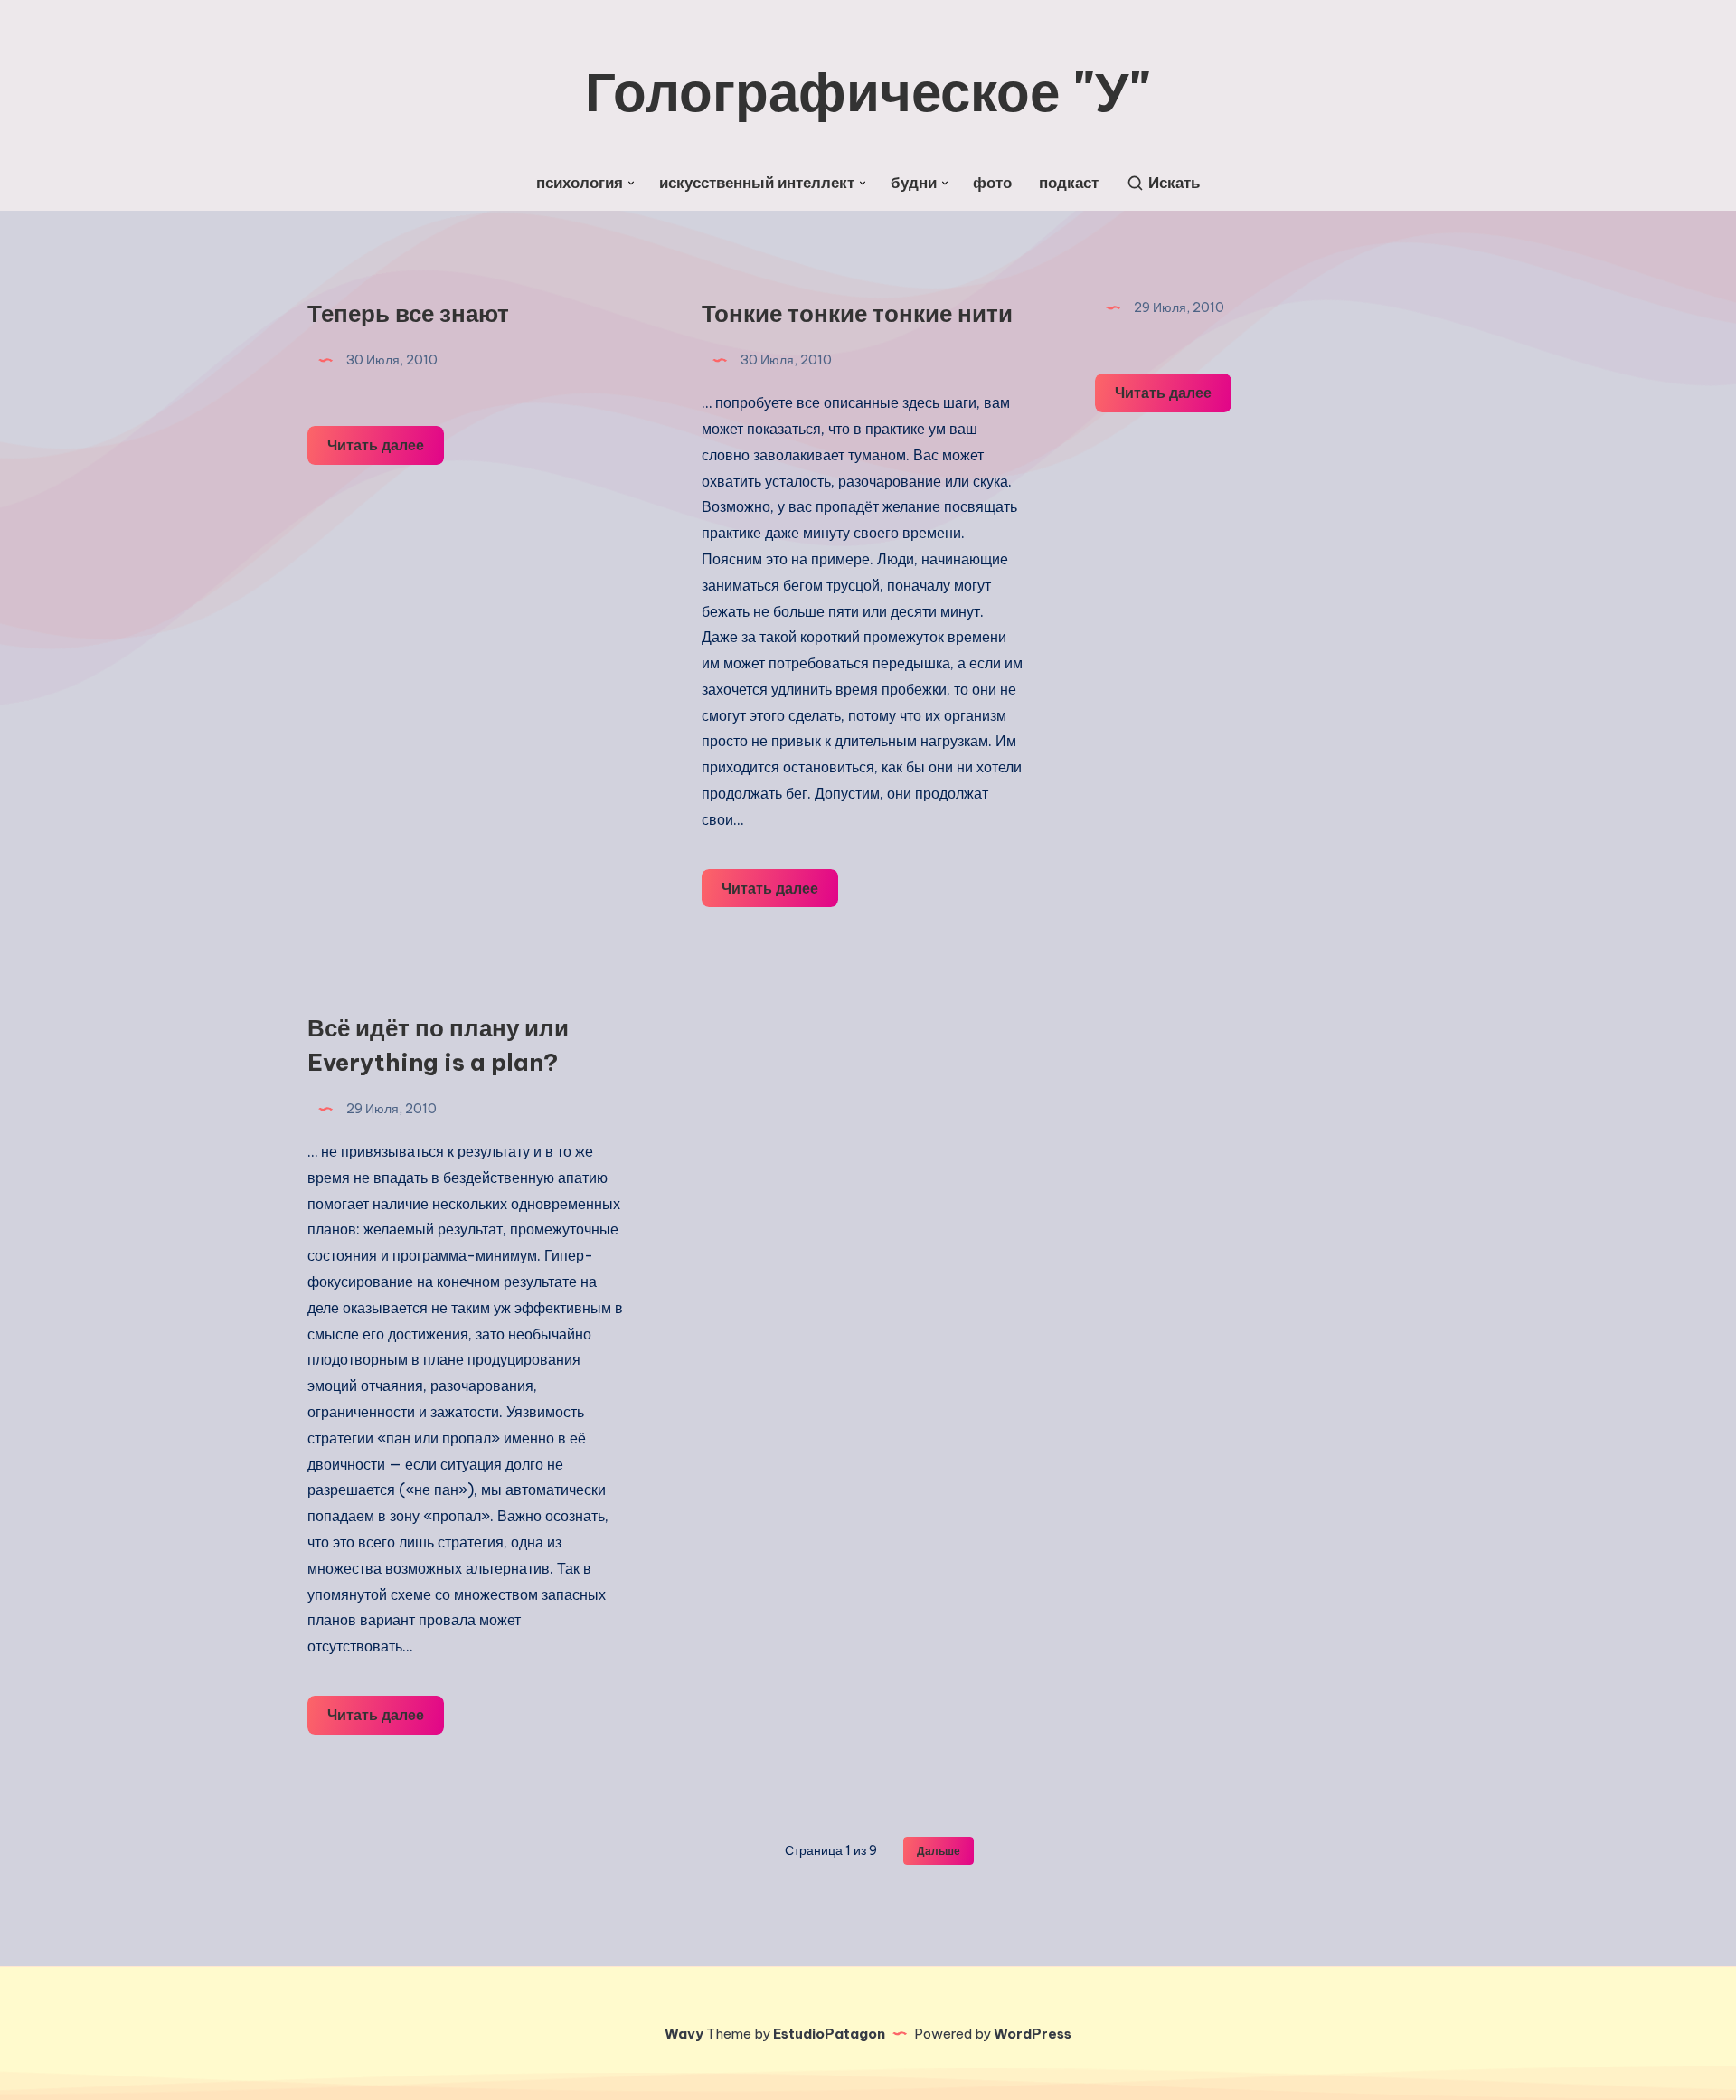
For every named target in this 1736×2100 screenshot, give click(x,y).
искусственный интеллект (757, 183)
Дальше (939, 1851)
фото (992, 183)
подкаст (1069, 183)
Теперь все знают (408, 313)
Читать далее (386, 450)
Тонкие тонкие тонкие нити (857, 313)
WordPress (1033, 2034)
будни (914, 183)
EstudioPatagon (829, 2034)
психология (580, 183)
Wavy (684, 2034)
